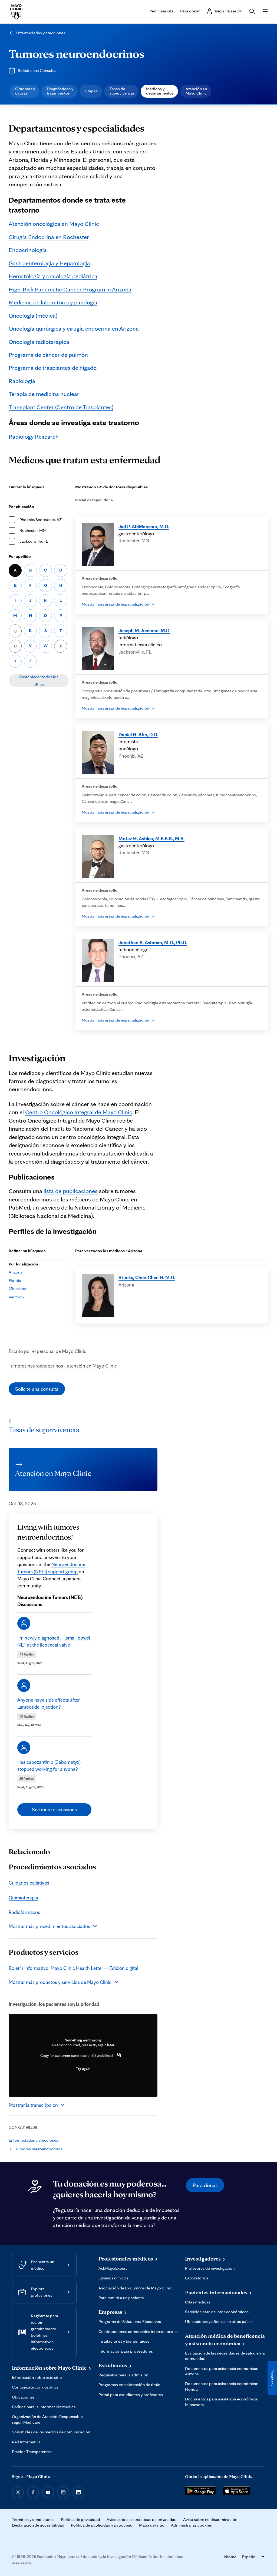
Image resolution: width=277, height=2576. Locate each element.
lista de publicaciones (71, 1191)
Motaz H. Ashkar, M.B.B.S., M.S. (151, 838)
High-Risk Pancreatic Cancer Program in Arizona (70, 289)
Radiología (22, 381)
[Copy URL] (119, 2056)
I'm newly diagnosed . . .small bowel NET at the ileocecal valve (54, 1641)
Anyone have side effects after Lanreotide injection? (49, 1703)
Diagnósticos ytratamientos (60, 91)
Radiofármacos (24, 1912)
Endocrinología (28, 250)
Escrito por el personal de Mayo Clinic (47, 1351)
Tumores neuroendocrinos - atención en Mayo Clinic (63, 1366)
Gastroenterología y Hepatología (49, 263)
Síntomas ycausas (25, 91)
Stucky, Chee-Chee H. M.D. (147, 1277)
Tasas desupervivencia (122, 91)
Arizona (16, 1272)
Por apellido (20, 556)
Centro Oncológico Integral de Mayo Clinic (79, 1112)
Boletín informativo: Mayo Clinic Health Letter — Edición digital (73, 1968)
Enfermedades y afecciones (40, 33)
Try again (83, 2068)
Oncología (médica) (33, 315)
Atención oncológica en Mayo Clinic (54, 224)
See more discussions (54, 1809)
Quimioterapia (23, 1897)
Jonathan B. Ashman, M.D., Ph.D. (153, 942)
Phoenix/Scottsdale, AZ (41, 520)
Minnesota (18, 1289)
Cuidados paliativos (29, 1883)
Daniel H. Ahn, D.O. (138, 734)
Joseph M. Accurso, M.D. (144, 630)
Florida (15, 1280)
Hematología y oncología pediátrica (53, 276)
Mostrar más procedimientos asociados (49, 1926)
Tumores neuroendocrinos (77, 53)
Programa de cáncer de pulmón (48, 355)
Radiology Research (34, 436)
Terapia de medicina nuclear (44, 394)
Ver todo (16, 1297)
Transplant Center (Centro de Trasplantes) (61, 407)
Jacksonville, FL (34, 541)
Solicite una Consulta (37, 70)
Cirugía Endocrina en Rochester (49, 237)
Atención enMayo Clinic (196, 91)
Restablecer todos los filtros (39, 680)
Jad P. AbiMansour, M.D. (144, 526)
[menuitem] (24, 91)
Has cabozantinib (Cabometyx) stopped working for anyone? (49, 1765)
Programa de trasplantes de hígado (53, 367)
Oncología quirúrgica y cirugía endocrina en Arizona (74, 328)
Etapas (91, 91)
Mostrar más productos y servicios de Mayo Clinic (60, 1982)
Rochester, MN (33, 530)
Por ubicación (21, 507)
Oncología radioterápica (39, 342)
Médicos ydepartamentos (160, 91)
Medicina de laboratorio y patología (53, 302)
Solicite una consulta (37, 1389)
